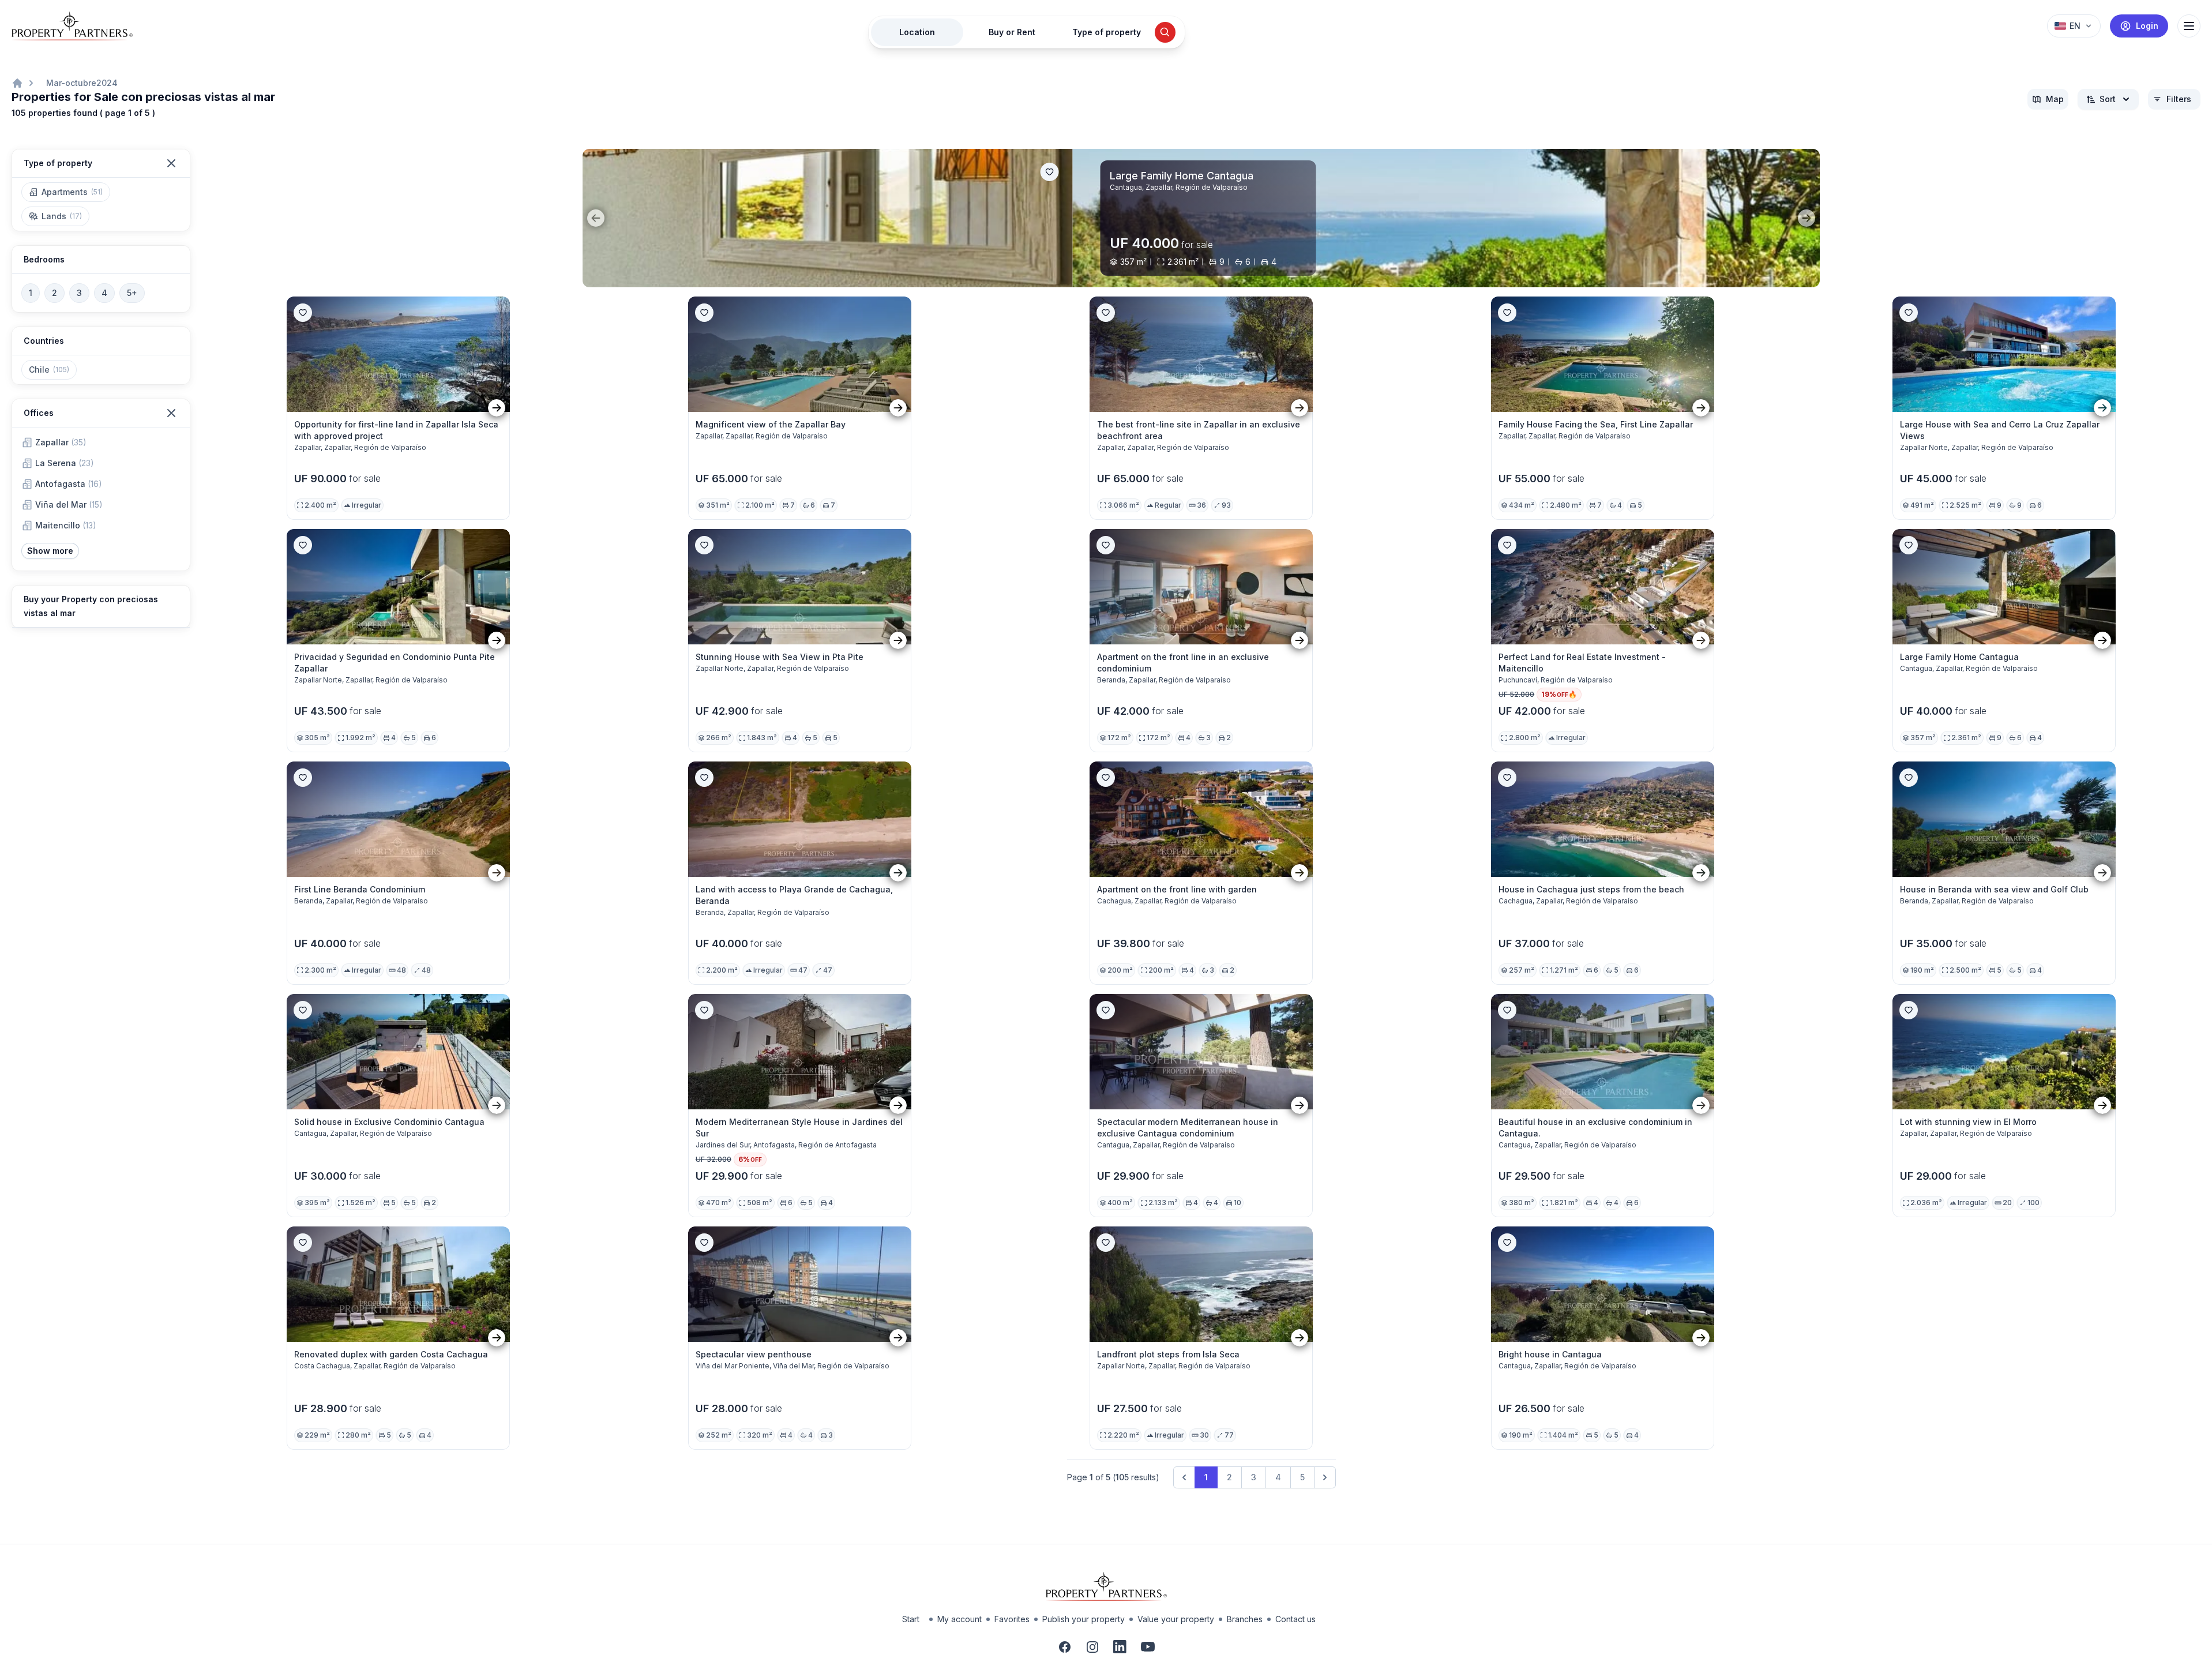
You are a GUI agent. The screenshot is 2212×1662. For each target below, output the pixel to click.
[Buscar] (1165, 32)
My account (959, 1619)
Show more (50, 551)
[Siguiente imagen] (497, 408)
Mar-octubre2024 (82, 83)
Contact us (1295, 1619)
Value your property (1176, 1619)
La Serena (65, 463)
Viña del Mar (69, 504)
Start (911, 1619)
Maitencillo (66, 525)
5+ (132, 293)
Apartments (72, 192)
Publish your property (1084, 1619)
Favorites (1012, 1619)
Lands (62, 216)
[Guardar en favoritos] (1797, 172)
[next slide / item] (1807, 218)
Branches (1245, 1619)
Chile (49, 369)
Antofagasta (69, 484)
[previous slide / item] (596, 218)
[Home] (17, 83)
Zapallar (61, 442)
